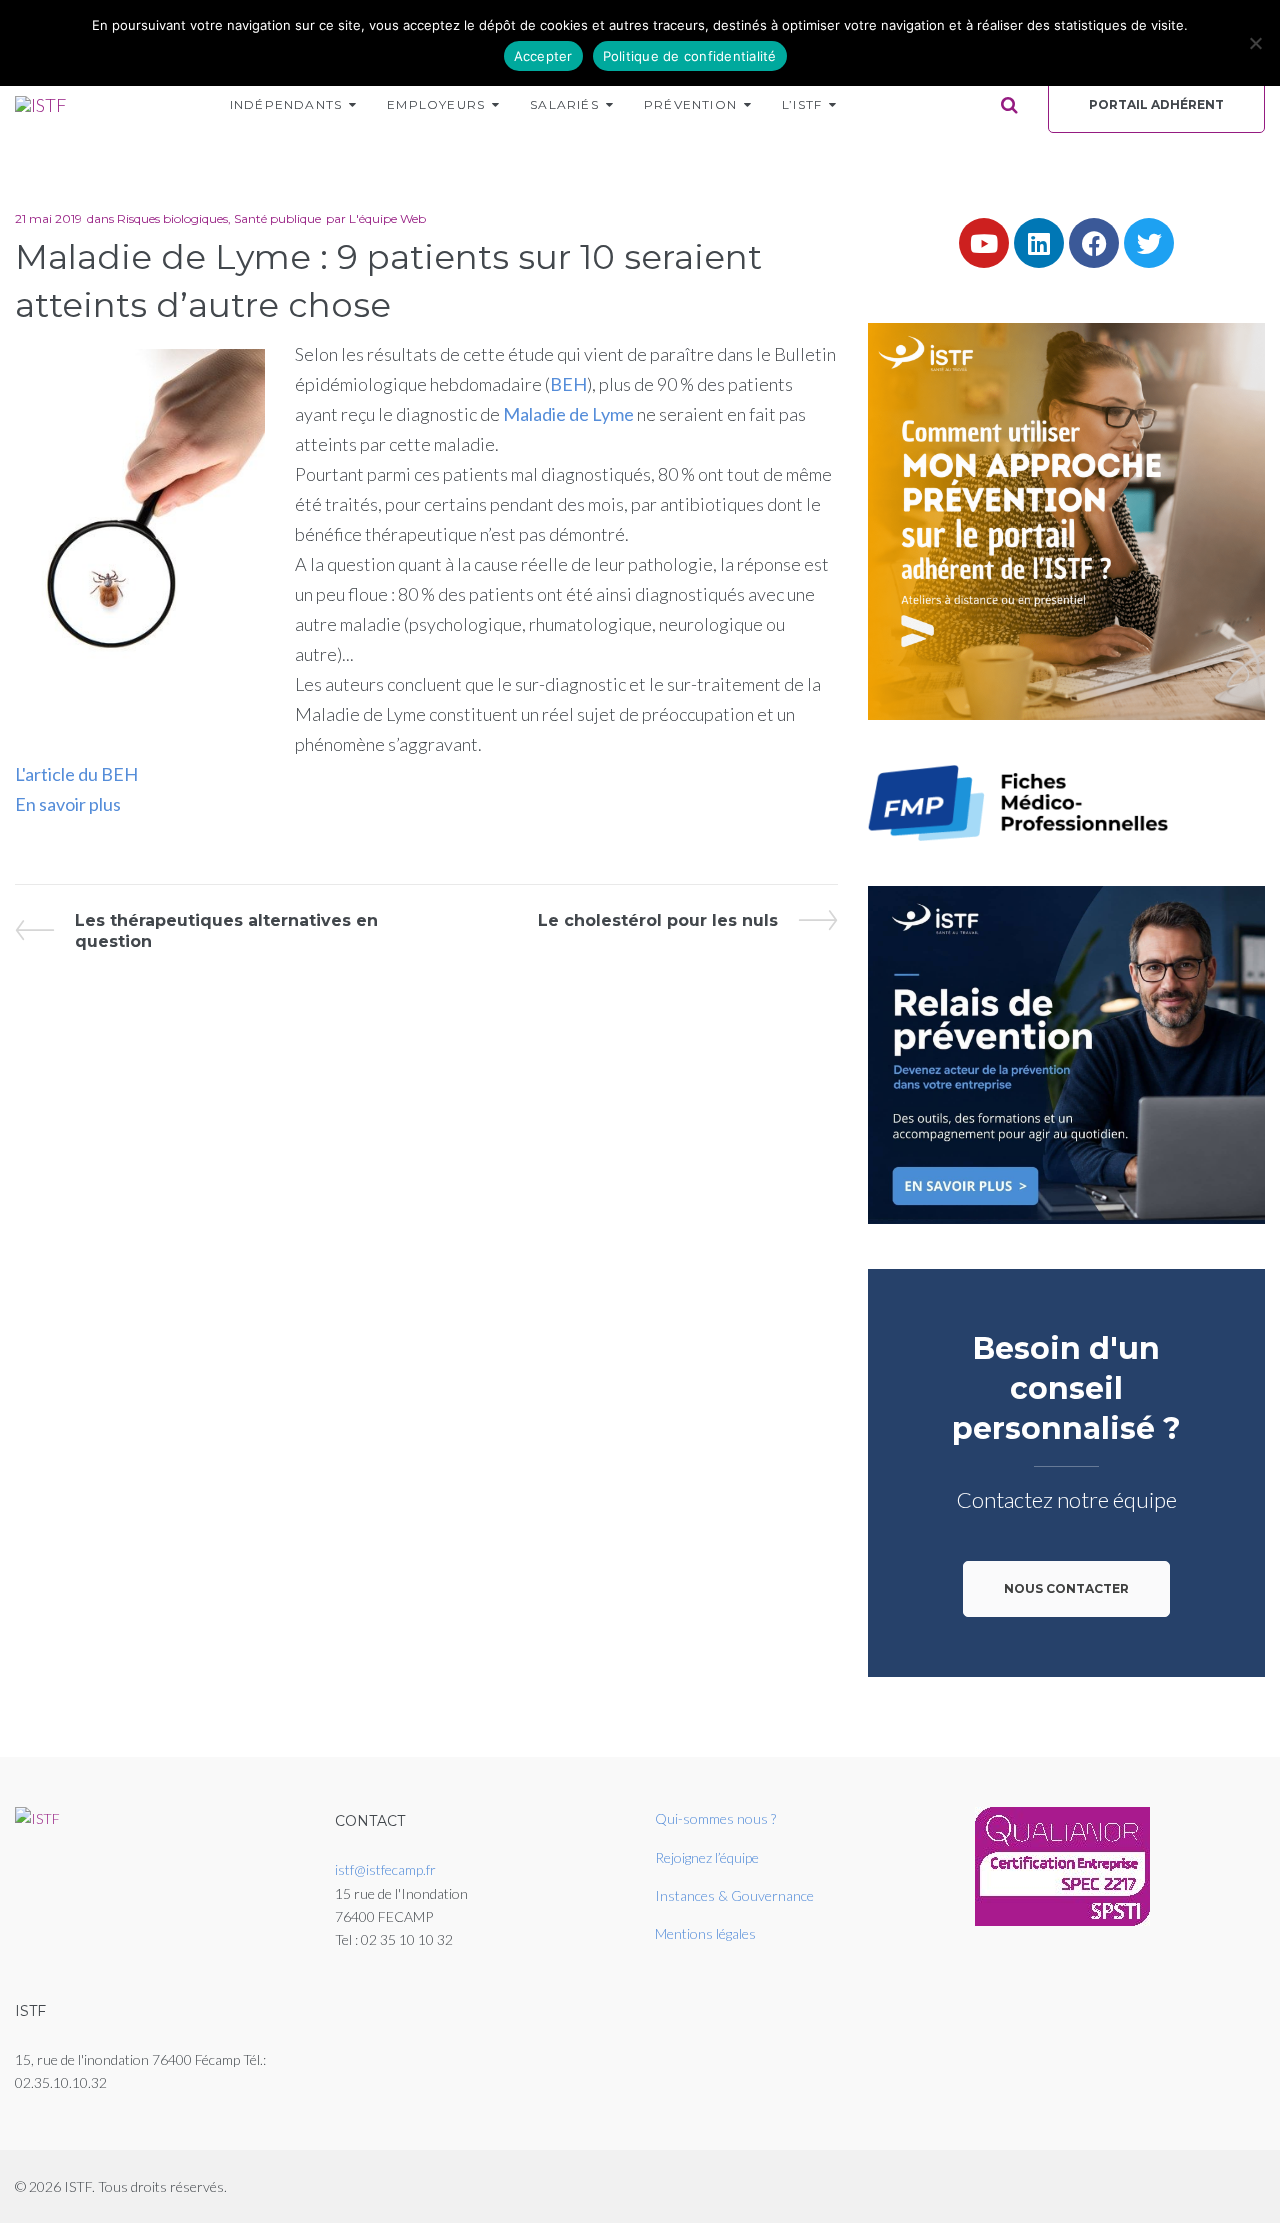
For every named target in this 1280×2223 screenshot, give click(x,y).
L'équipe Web (387, 218)
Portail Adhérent (1156, 104)
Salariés (564, 104)
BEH (568, 384)
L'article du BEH (76, 774)
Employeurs (436, 104)
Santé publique (277, 218)
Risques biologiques (172, 218)
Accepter (543, 56)
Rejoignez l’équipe (707, 1857)
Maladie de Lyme (568, 414)
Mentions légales (705, 1933)
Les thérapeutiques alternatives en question (226, 930)
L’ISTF (802, 104)
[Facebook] (1094, 243)
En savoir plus (68, 804)
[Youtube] (984, 243)
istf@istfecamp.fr (385, 1869)
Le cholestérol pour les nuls (658, 920)
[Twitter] (1149, 243)
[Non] (1255, 43)
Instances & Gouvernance (734, 1895)
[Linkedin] (1039, 243)
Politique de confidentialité (690, 56)
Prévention (690, 104)
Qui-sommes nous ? (715, 1818)
